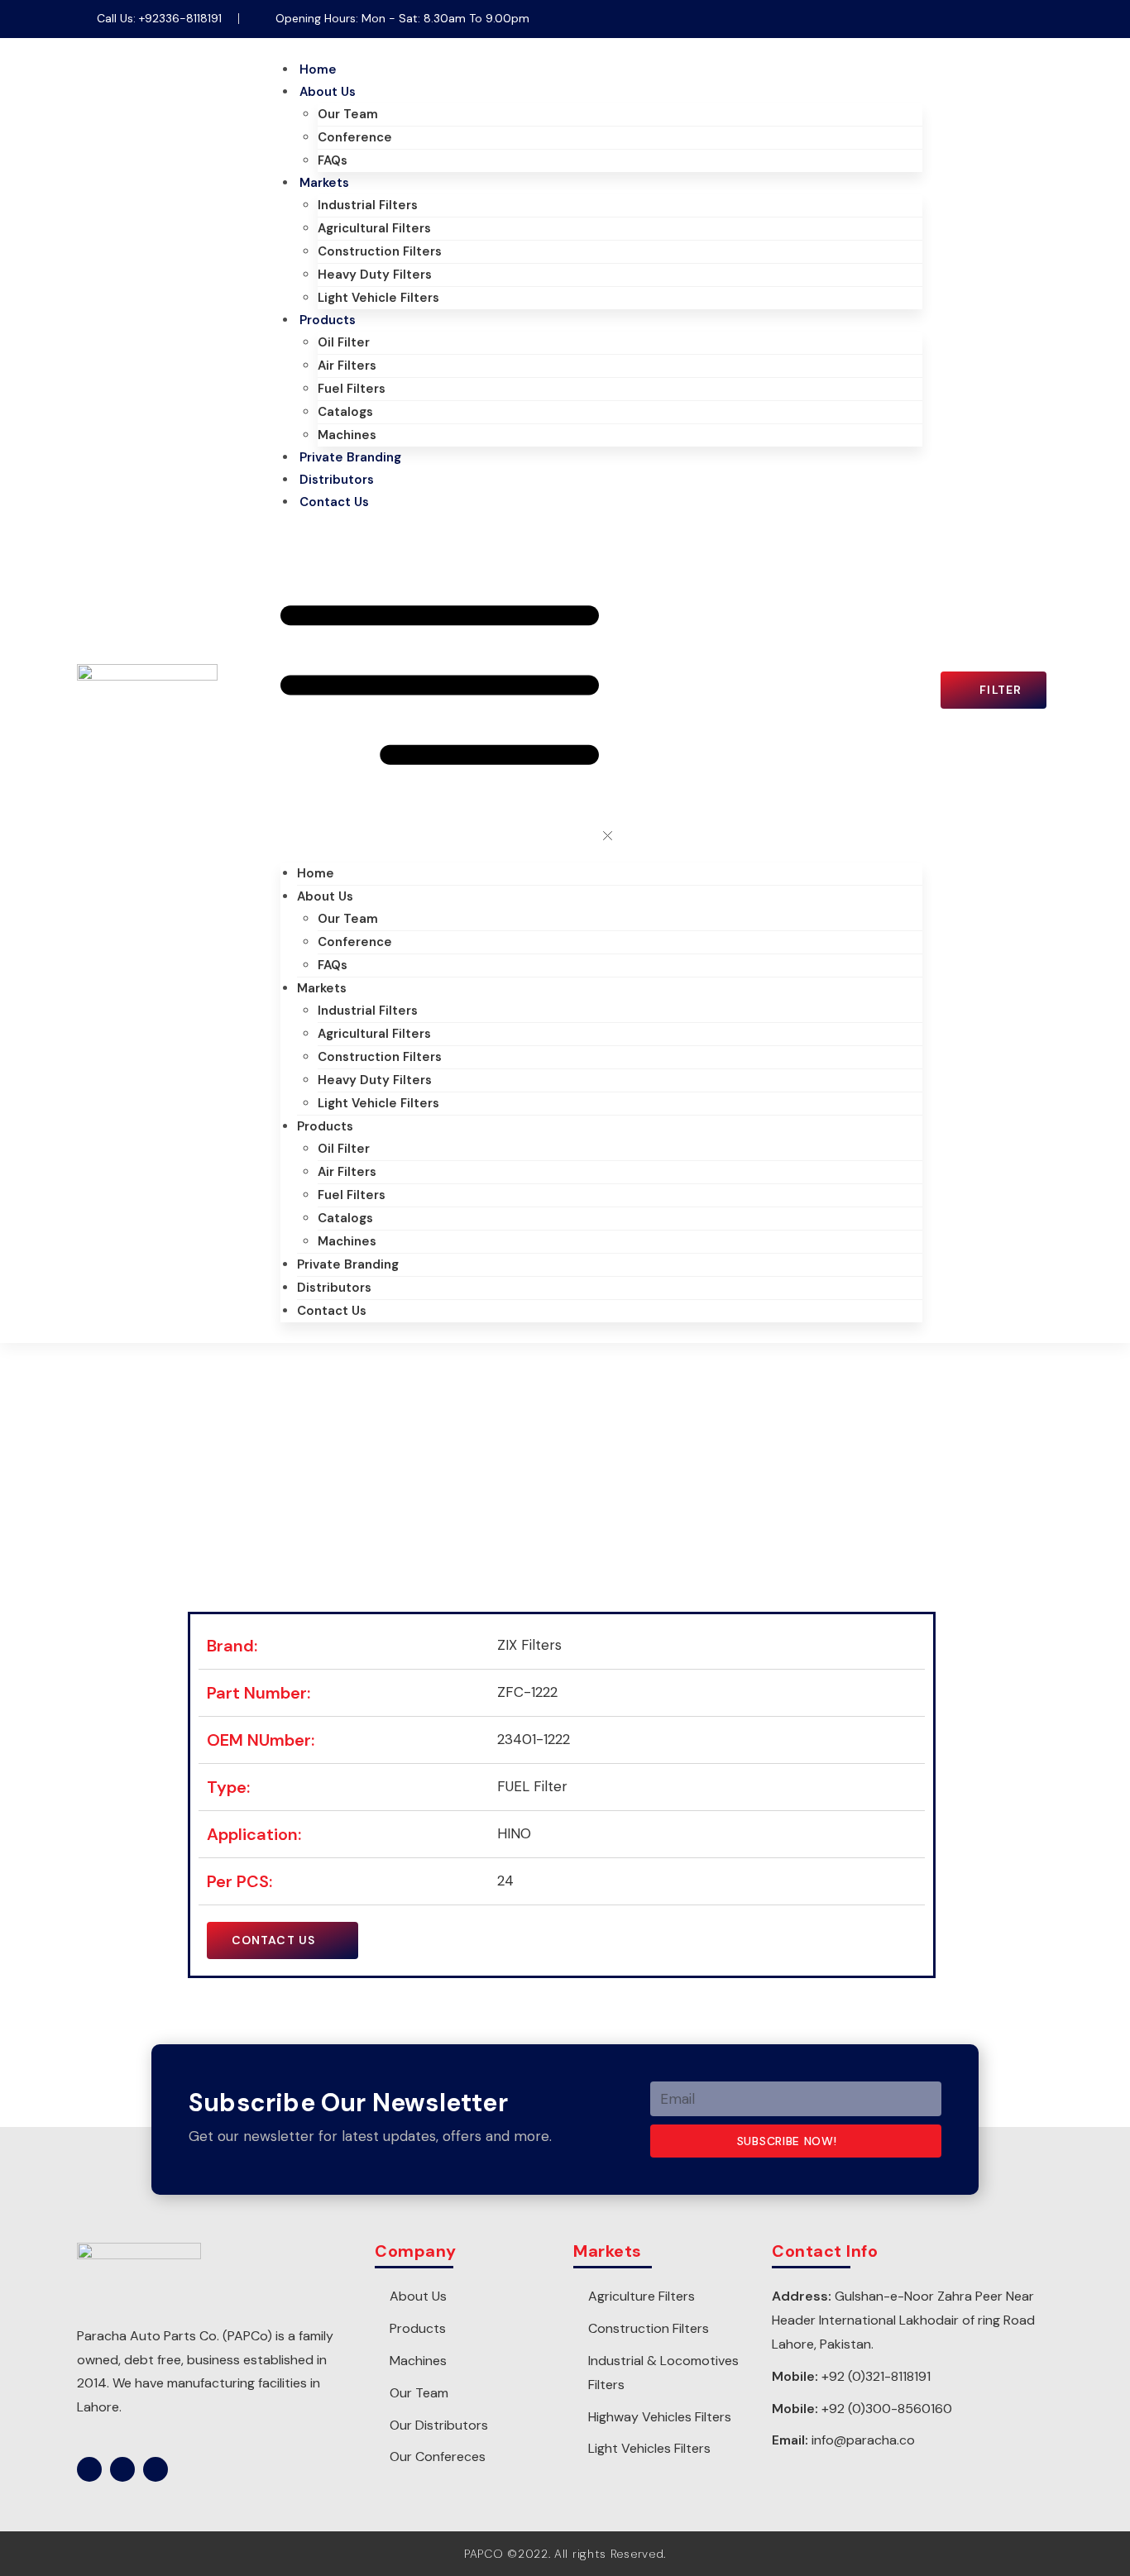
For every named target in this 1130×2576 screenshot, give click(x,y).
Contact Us (334, 502)
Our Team (348, 114)
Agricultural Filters (374, 228)
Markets (324, 183)
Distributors (337, 480)
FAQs (333, 160)
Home (318, 69)
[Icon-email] (1041, 19)
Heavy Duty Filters (375, 275)
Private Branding (350, 457)
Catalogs (345, 412)
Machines (347, 435)
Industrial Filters (368, 205)
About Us (328, 92)
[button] (601, 688)
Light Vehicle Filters (378, 298)
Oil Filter (344, 342)
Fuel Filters (352, 389)
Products (328, 320)
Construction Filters (380, 251)
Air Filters (347, 366)
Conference (355, 137)
